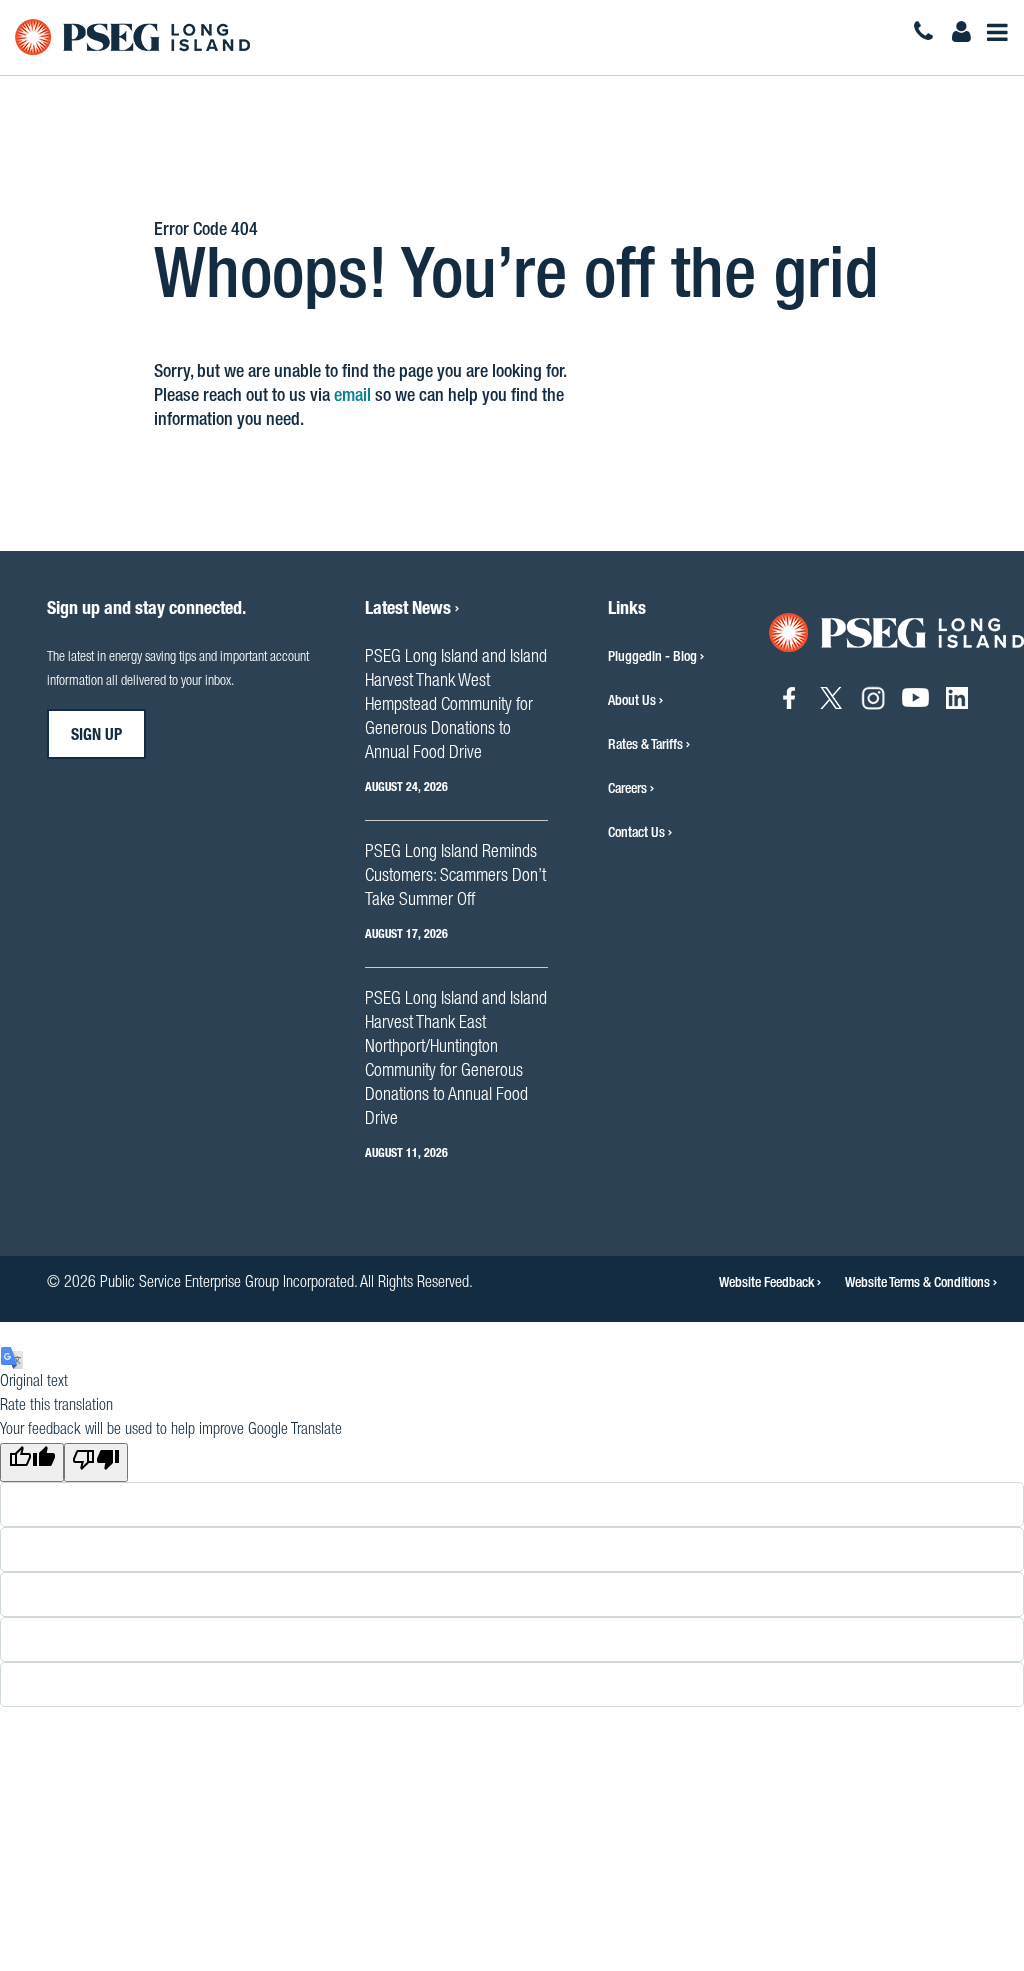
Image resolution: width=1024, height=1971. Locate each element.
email (352, 397)
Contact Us (636, 834)
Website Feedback (768, 1284)
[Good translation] (32, 1462)
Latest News (410, 610)
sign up (96, 737)
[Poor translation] (96, 1462)
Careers (627, 790)
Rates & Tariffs (645, 746)
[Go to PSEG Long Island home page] (896, 634)
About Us (632, 702)
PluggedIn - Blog (652, 658)
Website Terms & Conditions (919, 1284)
